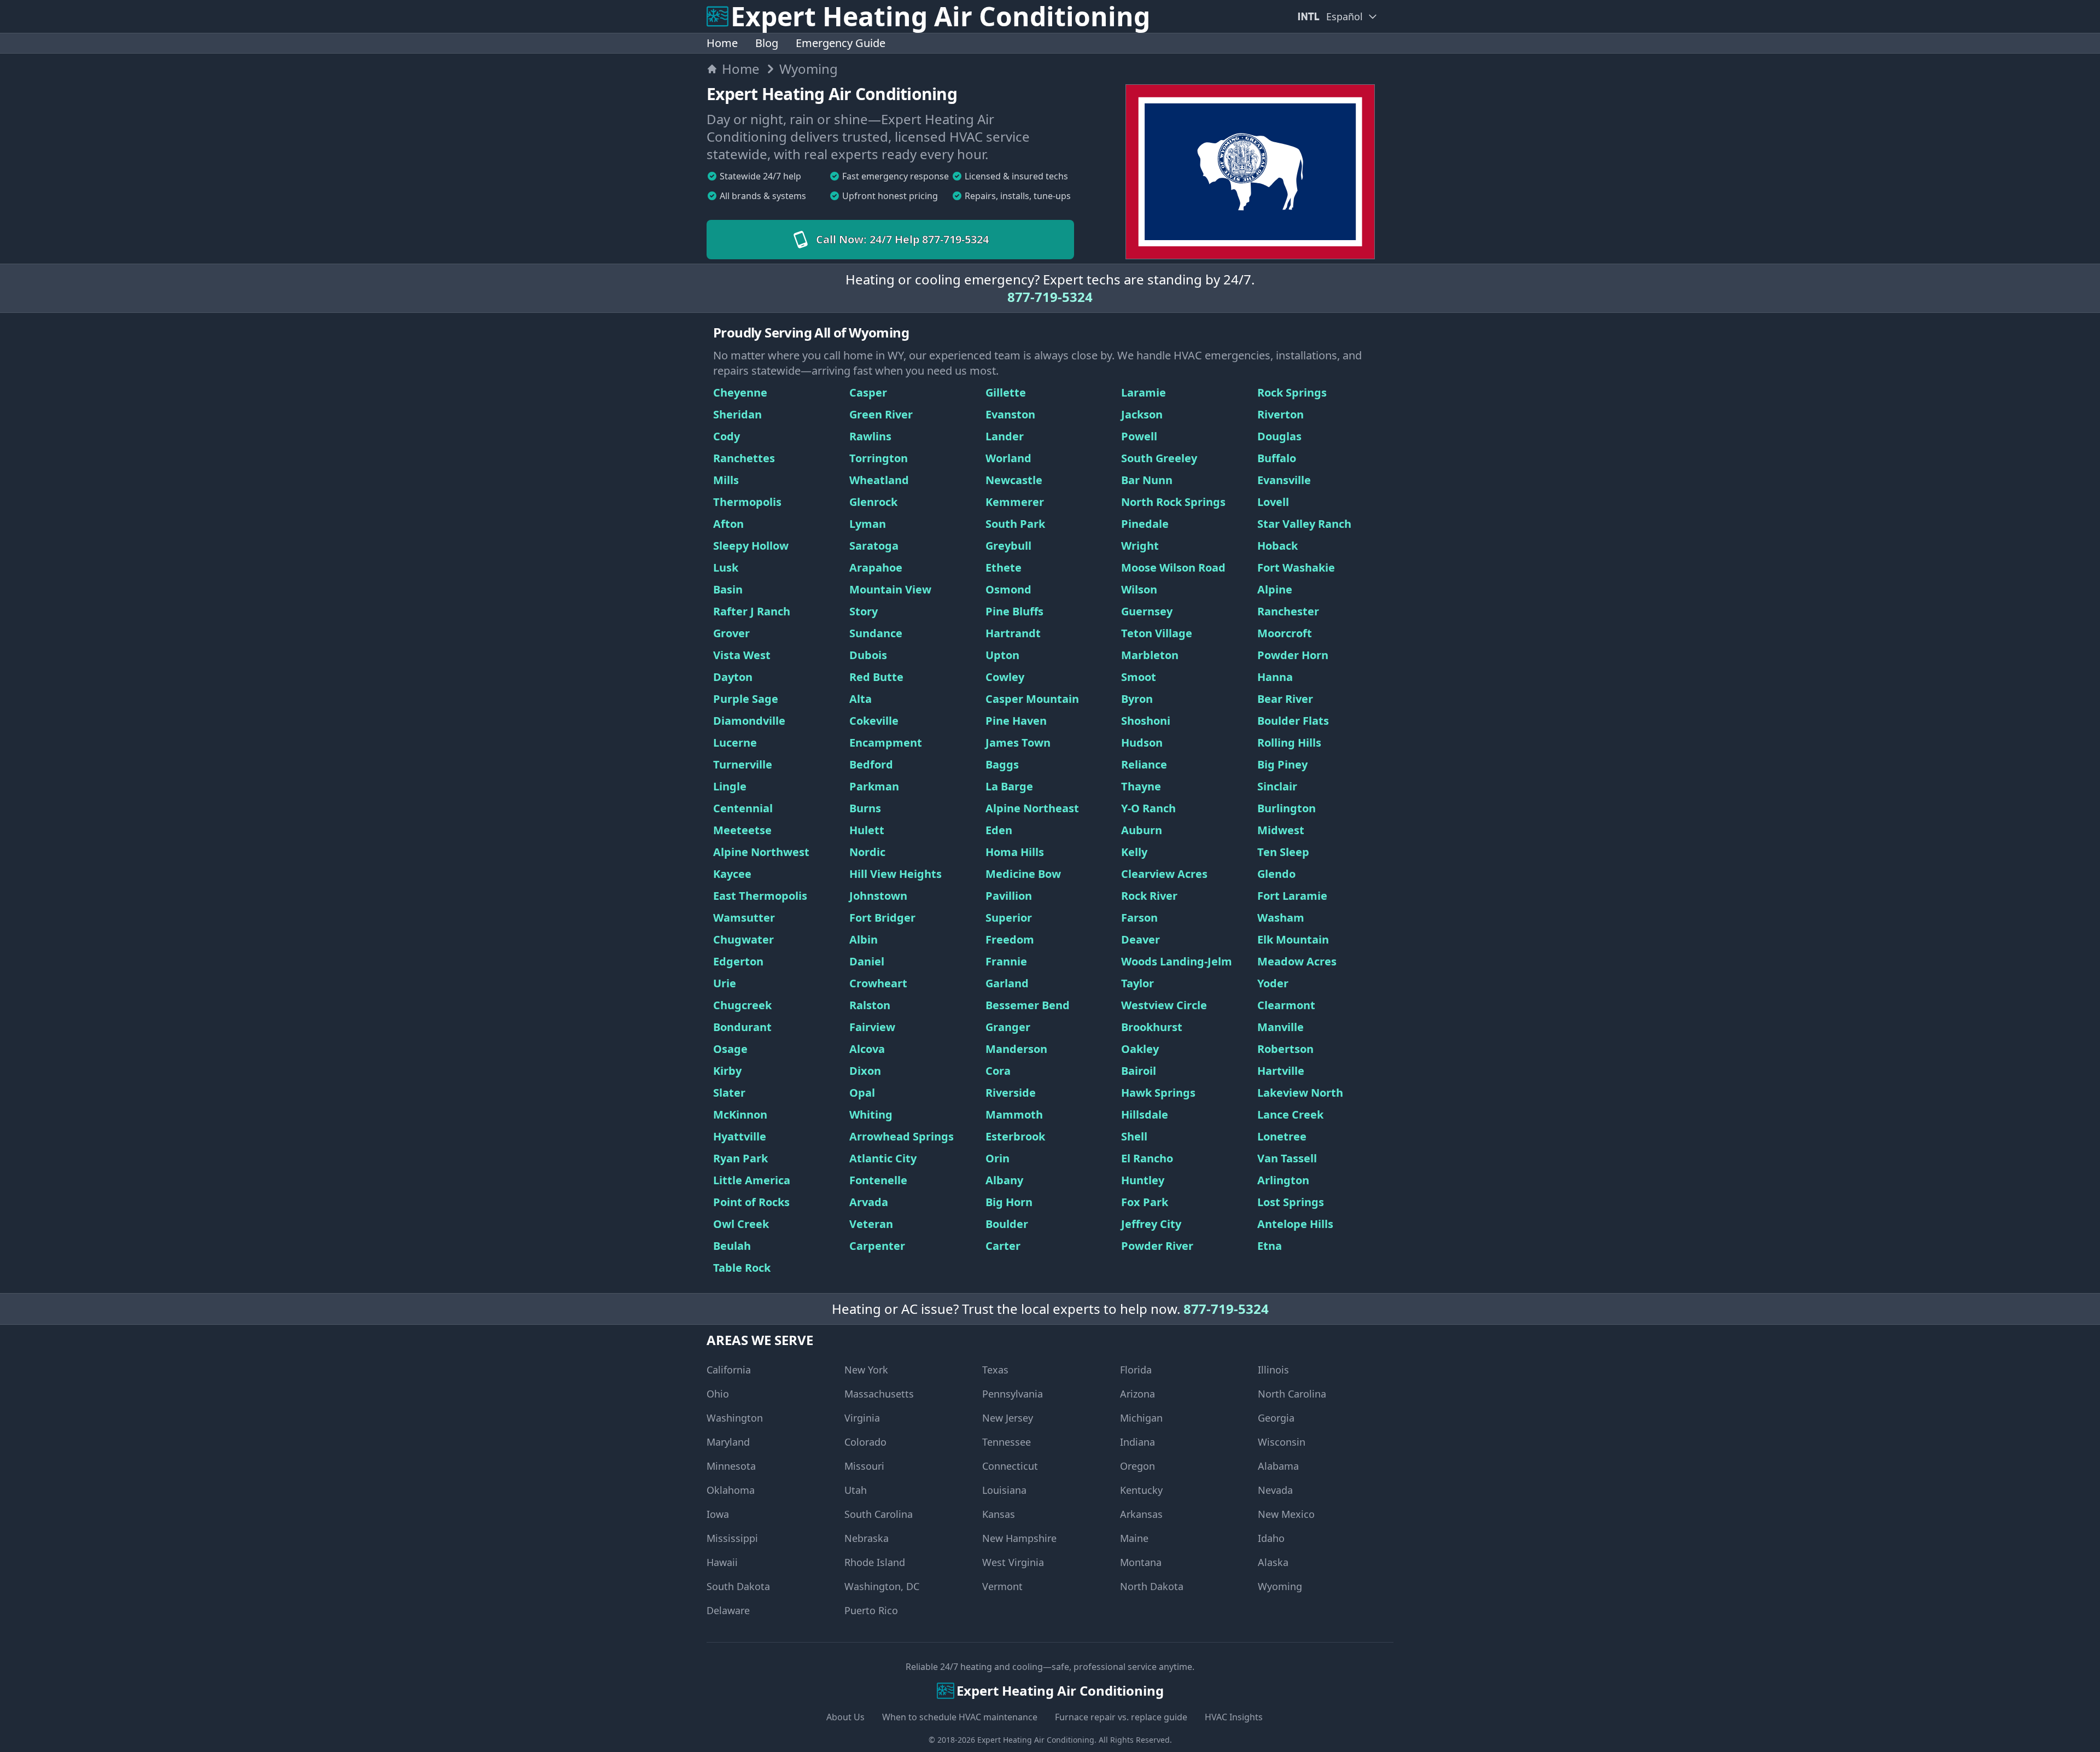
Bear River (1285, 699)
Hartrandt (1013, 633)
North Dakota (1152, 1586)
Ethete (1004, 567)
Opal (862, 1093)
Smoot (1139, 677)
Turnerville (743, 764)
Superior (1009, 918)
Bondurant (742, 1027)
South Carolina (879, 1514)
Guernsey (1147, 611)
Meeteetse (742, 830)
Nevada (1275, 1490)
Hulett (867, 830)
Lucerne (735, 743)
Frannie (1006, 961)
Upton (1002, 655)
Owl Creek (741, 1224)
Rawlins (870, 436)
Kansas (999, 1514)
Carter (1003, 1246)
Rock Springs (1292, 392)
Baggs (1002, 764)
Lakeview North (1300, 1093)
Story (864, 611)
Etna (1270, 1246)
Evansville (1284, 480)
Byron (1137, 699)
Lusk (726, 567)
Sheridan (737, 414)
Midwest (1281, 830)
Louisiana (1004, 1490)
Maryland (728, 1442)
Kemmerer (1015, 502)
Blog (767, 43)
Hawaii (722, 1562)
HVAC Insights (1234, 1717)
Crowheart (878, 983)
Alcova (867, 1049)
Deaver (1141, 939)
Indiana (1137, 1442)
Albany (1004, 1180)
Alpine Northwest (761, 852)
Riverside (1011, 1093)
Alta (861, 699)
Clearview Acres (1164, 874)
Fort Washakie (1296, 567)
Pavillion (1009, 896)
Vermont (1002, 1586)
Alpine (1275, 589)
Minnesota (731, 1466)
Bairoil (1139, 1071)
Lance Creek (1290, 1114)
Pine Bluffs (1014, 611)
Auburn (1142, 830)
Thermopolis (747, 502)
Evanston (1010, 414)
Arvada (869, 1202)
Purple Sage (746, 699)
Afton (728, 524)
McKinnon (740, 1114)
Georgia (1276, 1418)
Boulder (1007, 1224)
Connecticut (1010, 1466)
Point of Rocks (751, 1202)
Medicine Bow (1023, 874)
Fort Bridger (882, 918)
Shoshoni (1146, 721)
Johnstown (878, 896)
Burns (865, 808)
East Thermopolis (760, 896)
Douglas (1279, 436)
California (729, 1370)
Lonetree (1282, 1136)
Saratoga (874, 546)
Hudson (1142, 743)
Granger (1008, 1027)
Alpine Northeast (1032, 808)
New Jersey (1008, 1418)
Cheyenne (740, 392)
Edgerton (738, 961)
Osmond (1008, 589)
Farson (1139, 918)
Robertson (1285, 1049)
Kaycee (732, 874)
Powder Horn (1293, 655)
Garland (1007, 983)
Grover (731, 633)
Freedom (1010, 939)
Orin (997, 1158)
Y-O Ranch (1148, 808)
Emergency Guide (841, 43)
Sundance (876, 633)
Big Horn (1009, 1202)
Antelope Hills (1295, 1224)
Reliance (1144, 764)
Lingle (730, 786)
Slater (729, 1093)
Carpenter (877, 1246)
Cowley (1005, 677)
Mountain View (890, 589)
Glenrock (873, 502)
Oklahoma (731, 1490)
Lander (1005, 436)
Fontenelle (878, 1180)
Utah (856, 1490)
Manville (1281, 1027)
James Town (1018, 743)
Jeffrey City (1151, 1224)
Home (722, 43)
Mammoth (1014, 1114)
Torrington (879, 458)
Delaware (728, 1610)
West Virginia (1013, 1562)
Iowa (718, 1514)
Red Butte (876, 677)
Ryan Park (740, 1158)
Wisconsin (1282, 1442)
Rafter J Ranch (752, 611)
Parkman (874, 786)
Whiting (871, 1114)
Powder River (1157, 1246)
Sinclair (1277, 786)
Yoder (1273, 983)
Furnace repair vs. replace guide (1121, 1717)
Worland (1008, 458)
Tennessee (1007, 1442)
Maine (1134, 1538)
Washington (735, 1418)
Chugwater (743, 939)
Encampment (886, 743)
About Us (845, 1717)
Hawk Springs (1158, 1093)
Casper (868, 392)
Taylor (1137, 983)
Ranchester (1288, 611)
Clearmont (1286, 1005)
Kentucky (1141, 1490)
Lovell (1273, 502)
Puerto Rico (871, 1610)
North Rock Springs (1173, 502)
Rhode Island (875, 1562)
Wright (1140, 546)
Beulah (732, 1246)
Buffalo (1277, 458)
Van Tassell (1287, 1158)
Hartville (1281, 1071)
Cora (998, 1071)
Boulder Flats (1293, 721)
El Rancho (1147, 1158)
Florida (1136, 1370)
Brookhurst (1152, 1027)
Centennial (743, 808)
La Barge (1009, 786)
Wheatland (879, 480)
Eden (999, 830)
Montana (1141, 1562)
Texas (995, 1370)
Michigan (1141, 1418)
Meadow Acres (1297, 961)
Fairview (872, 1027)
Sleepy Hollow (751, 546)
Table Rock (742, 1268)
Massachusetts (879, 1394)
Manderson (1016, 1049)
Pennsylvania (1013, 1394)
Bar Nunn (1147, 480)
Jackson (1142, 414)
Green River (881, 414)
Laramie (1144, 392)
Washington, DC (882, 1586)
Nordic (867, 852)
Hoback (1277, 546)
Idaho (1271, 1538)
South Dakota (738, 1586)
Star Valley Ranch (1304, 524)
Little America (752, 1180)
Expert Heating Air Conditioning (1036, 1740)
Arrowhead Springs (902, 1136)
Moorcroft (1285, 633)
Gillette (1006, 392)
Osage (730, 1049)
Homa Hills (1015, 852)
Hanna (1275, 677)
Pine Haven (1016, 721)
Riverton (1281, 414)
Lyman (868, 524)
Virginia (862, 1418)
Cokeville (874, 721)
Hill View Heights (896, 874)
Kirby (727, 1071)
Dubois (868, 655)
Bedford (871, 764)
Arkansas (1141, 1514)
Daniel (867, 961)
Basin (728, 589)
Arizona (1137, 1394)
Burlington (1287, 808)
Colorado (865, 1442)
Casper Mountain (1032, 699)
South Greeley (1159, 458)
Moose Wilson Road (1173, 567)
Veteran (871, 1224)
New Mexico (1286, 1514)
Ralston (870, 1005)
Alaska (1273, 1562)
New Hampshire (1019, 1538)
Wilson (1139, 589)
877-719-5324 (1050, 297)
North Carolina (1292, 1394)
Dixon (865, 1071)
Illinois (1273, 1370)
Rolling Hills (1289, 743)
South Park (1015, 524)
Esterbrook (1015, 1136)
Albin (864, 939)
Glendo (1276, 874)
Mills (726, 480)
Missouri (864, 1466)
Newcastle (1014, 480)
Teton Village (1157, 633)
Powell (1139, 436)
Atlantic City (883, 1158)
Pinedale (1145, 524)
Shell (1134, 1136)
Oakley (1140, 1049)
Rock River (1149, 896)
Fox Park (1145, 1202)
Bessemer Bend (1028, 1005)
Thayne (1141, 786)
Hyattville (740, 1136)
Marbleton (1150, 655)
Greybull (1008, 546)
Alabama (1278, 1466)
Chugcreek (742, 1005)
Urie (725, 983)
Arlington (1283, 1180)
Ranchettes (744, 458)
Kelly (1134, 852)
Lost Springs (1291, 1202)
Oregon (1137, 1466)
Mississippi (732, 1538)
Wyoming (1280, 1586)
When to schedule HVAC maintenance (960, 1717)
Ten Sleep (1283, 852)
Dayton (733, 677)
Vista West (742, 655)
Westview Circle (1164, 1005)
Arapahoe (876, 567)
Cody (727, 436)
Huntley (1143, 1180)
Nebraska (867, 1538)
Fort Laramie (1292, 896)
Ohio (718, 1394)
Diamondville (749, 721)
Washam (1281, 918)
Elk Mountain (1293, 939)
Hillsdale (1145, 1114)
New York (866, 1370)
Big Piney (1282, 764)
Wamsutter (744, 918)
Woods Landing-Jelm (1177, 961)
